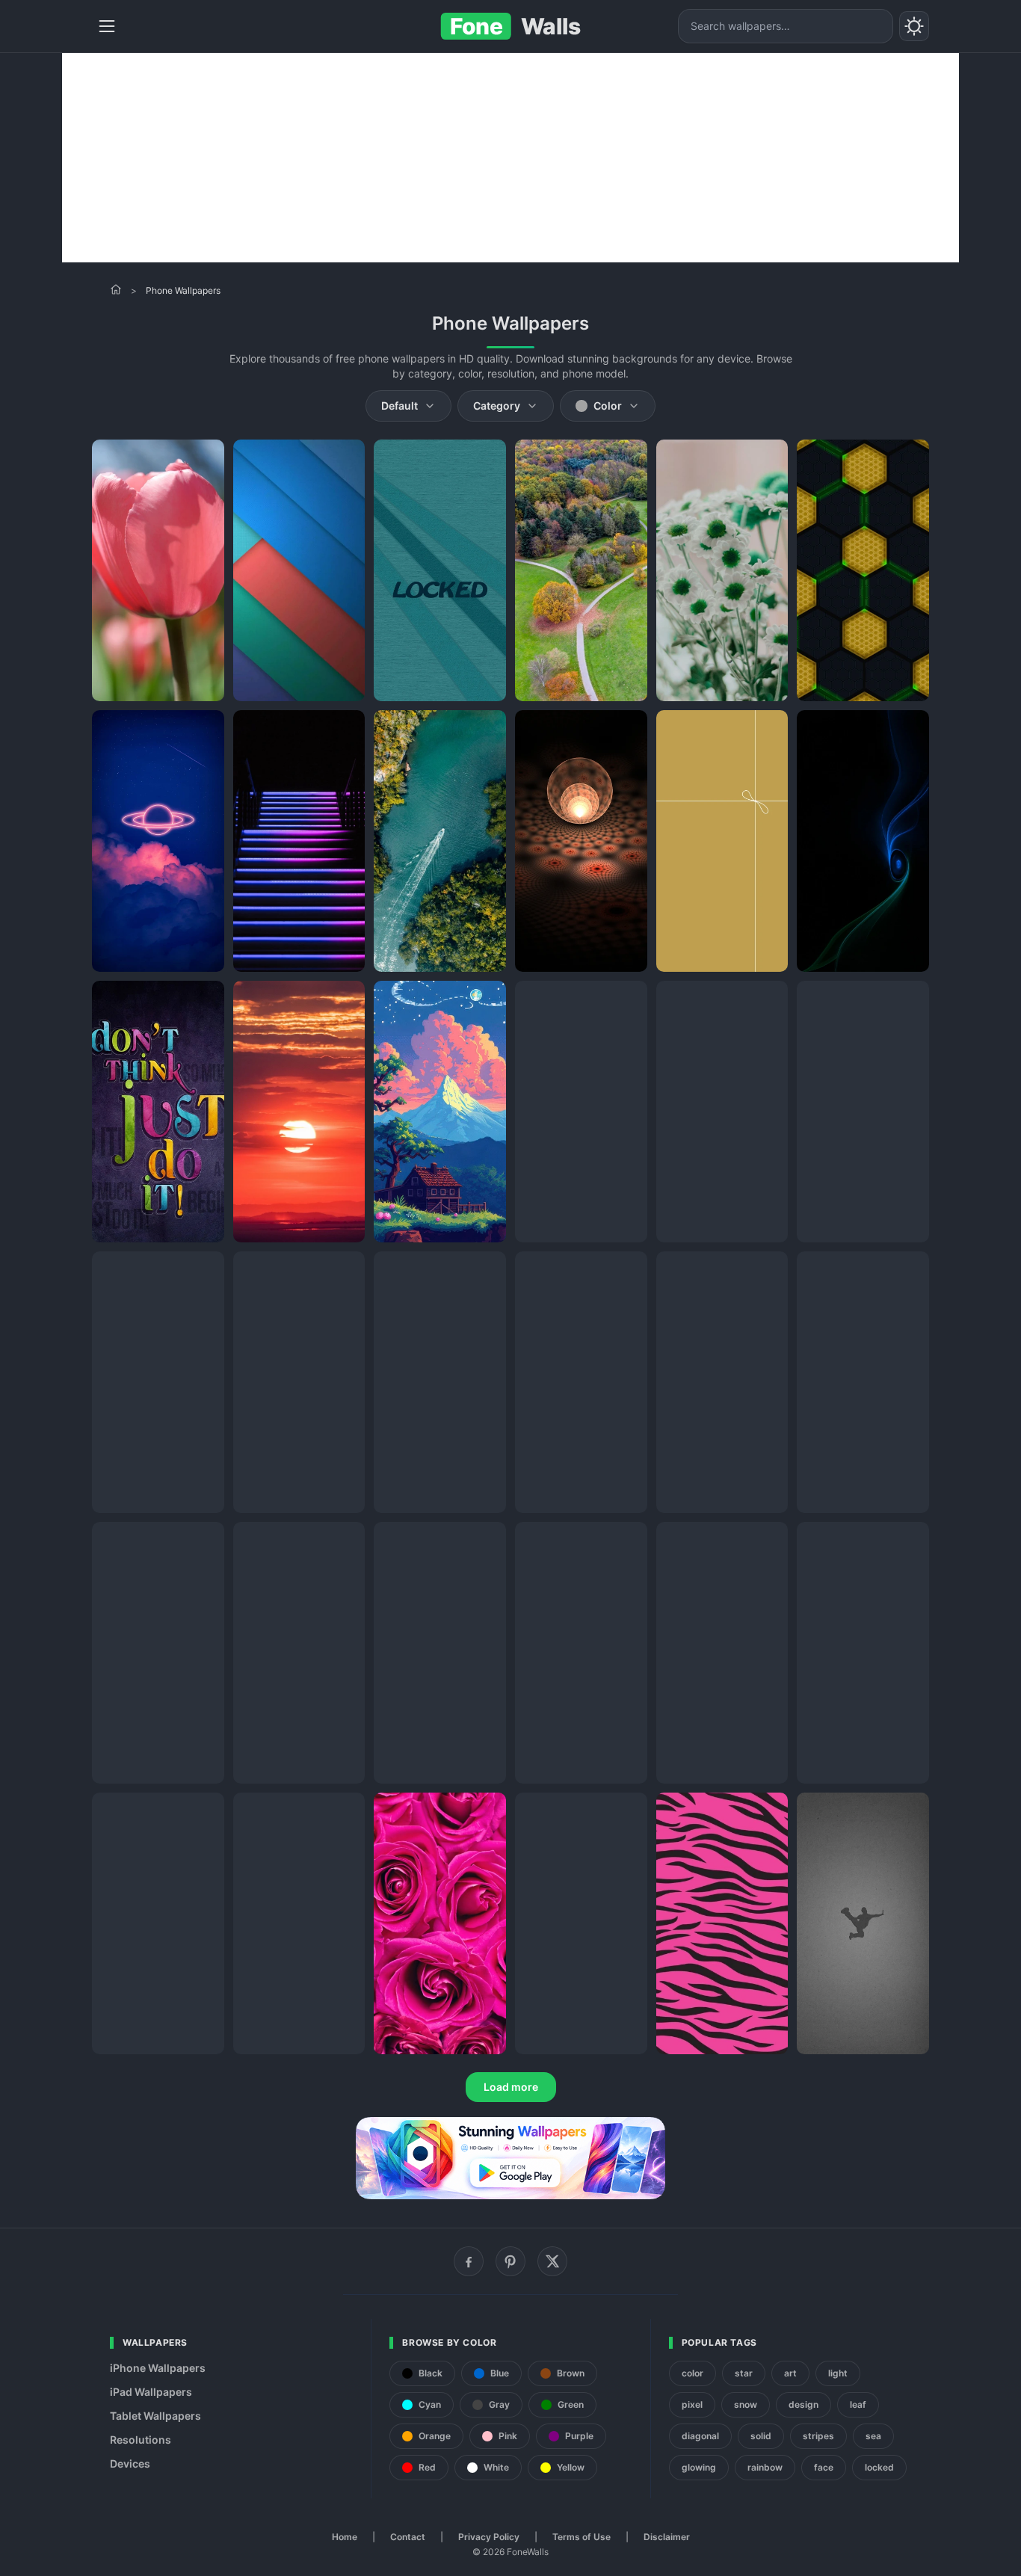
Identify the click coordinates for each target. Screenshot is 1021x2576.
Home (345, 2537)
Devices (130, 2463)
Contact (408, 2537)
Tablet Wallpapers (155, 2416)
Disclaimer (667, 2537)
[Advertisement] (510, 158)
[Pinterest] (510, 2261)
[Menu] (107, 26)
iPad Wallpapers (151, 2392)
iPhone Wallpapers (158, 2368)
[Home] (116, 289)
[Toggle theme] (914, 26)
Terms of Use (582, 2537)
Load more (511, 2087)
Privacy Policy (489, 2537)
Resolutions (141, 2440)
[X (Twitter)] (552, 2261)
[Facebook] (469, 2261)
